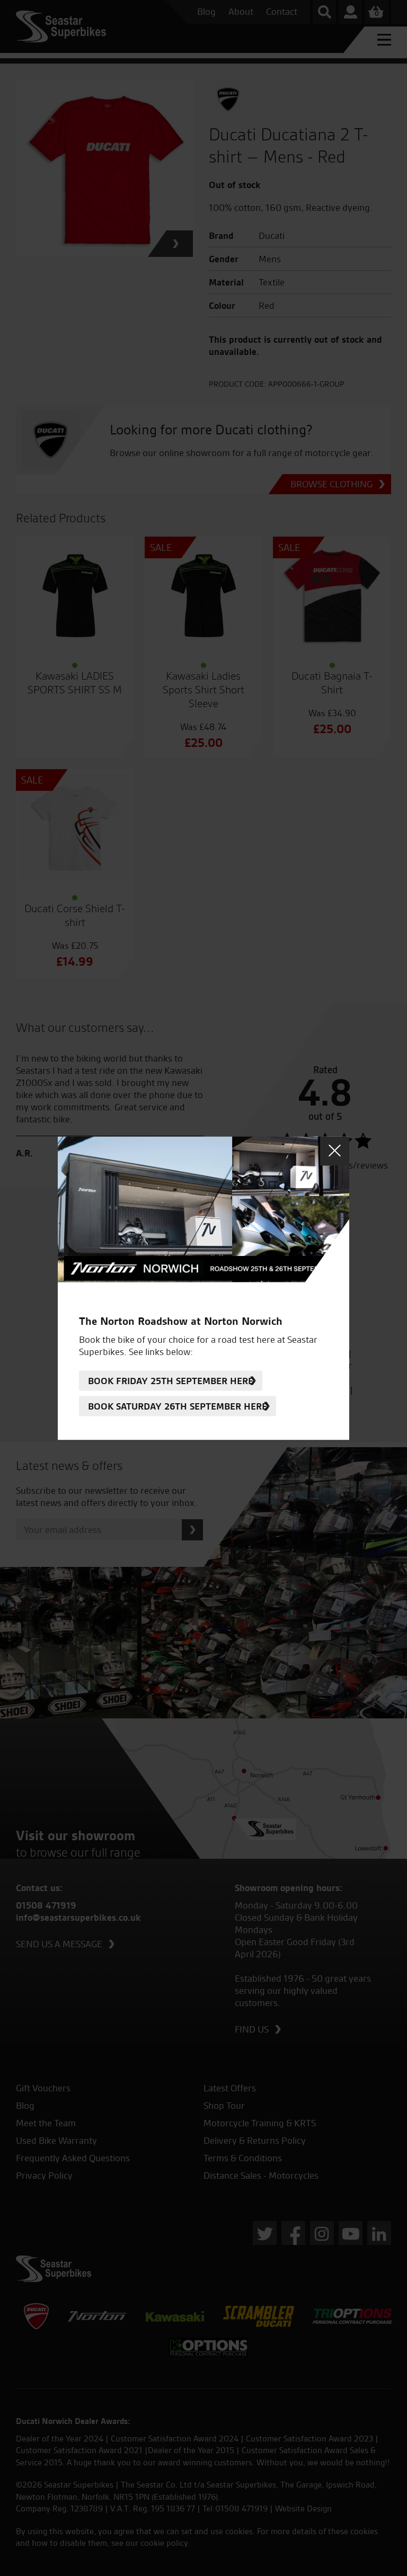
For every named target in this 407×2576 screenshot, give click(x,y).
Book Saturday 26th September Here (178, 1406)
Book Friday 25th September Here (171, 1381)
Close (335, 1151)
